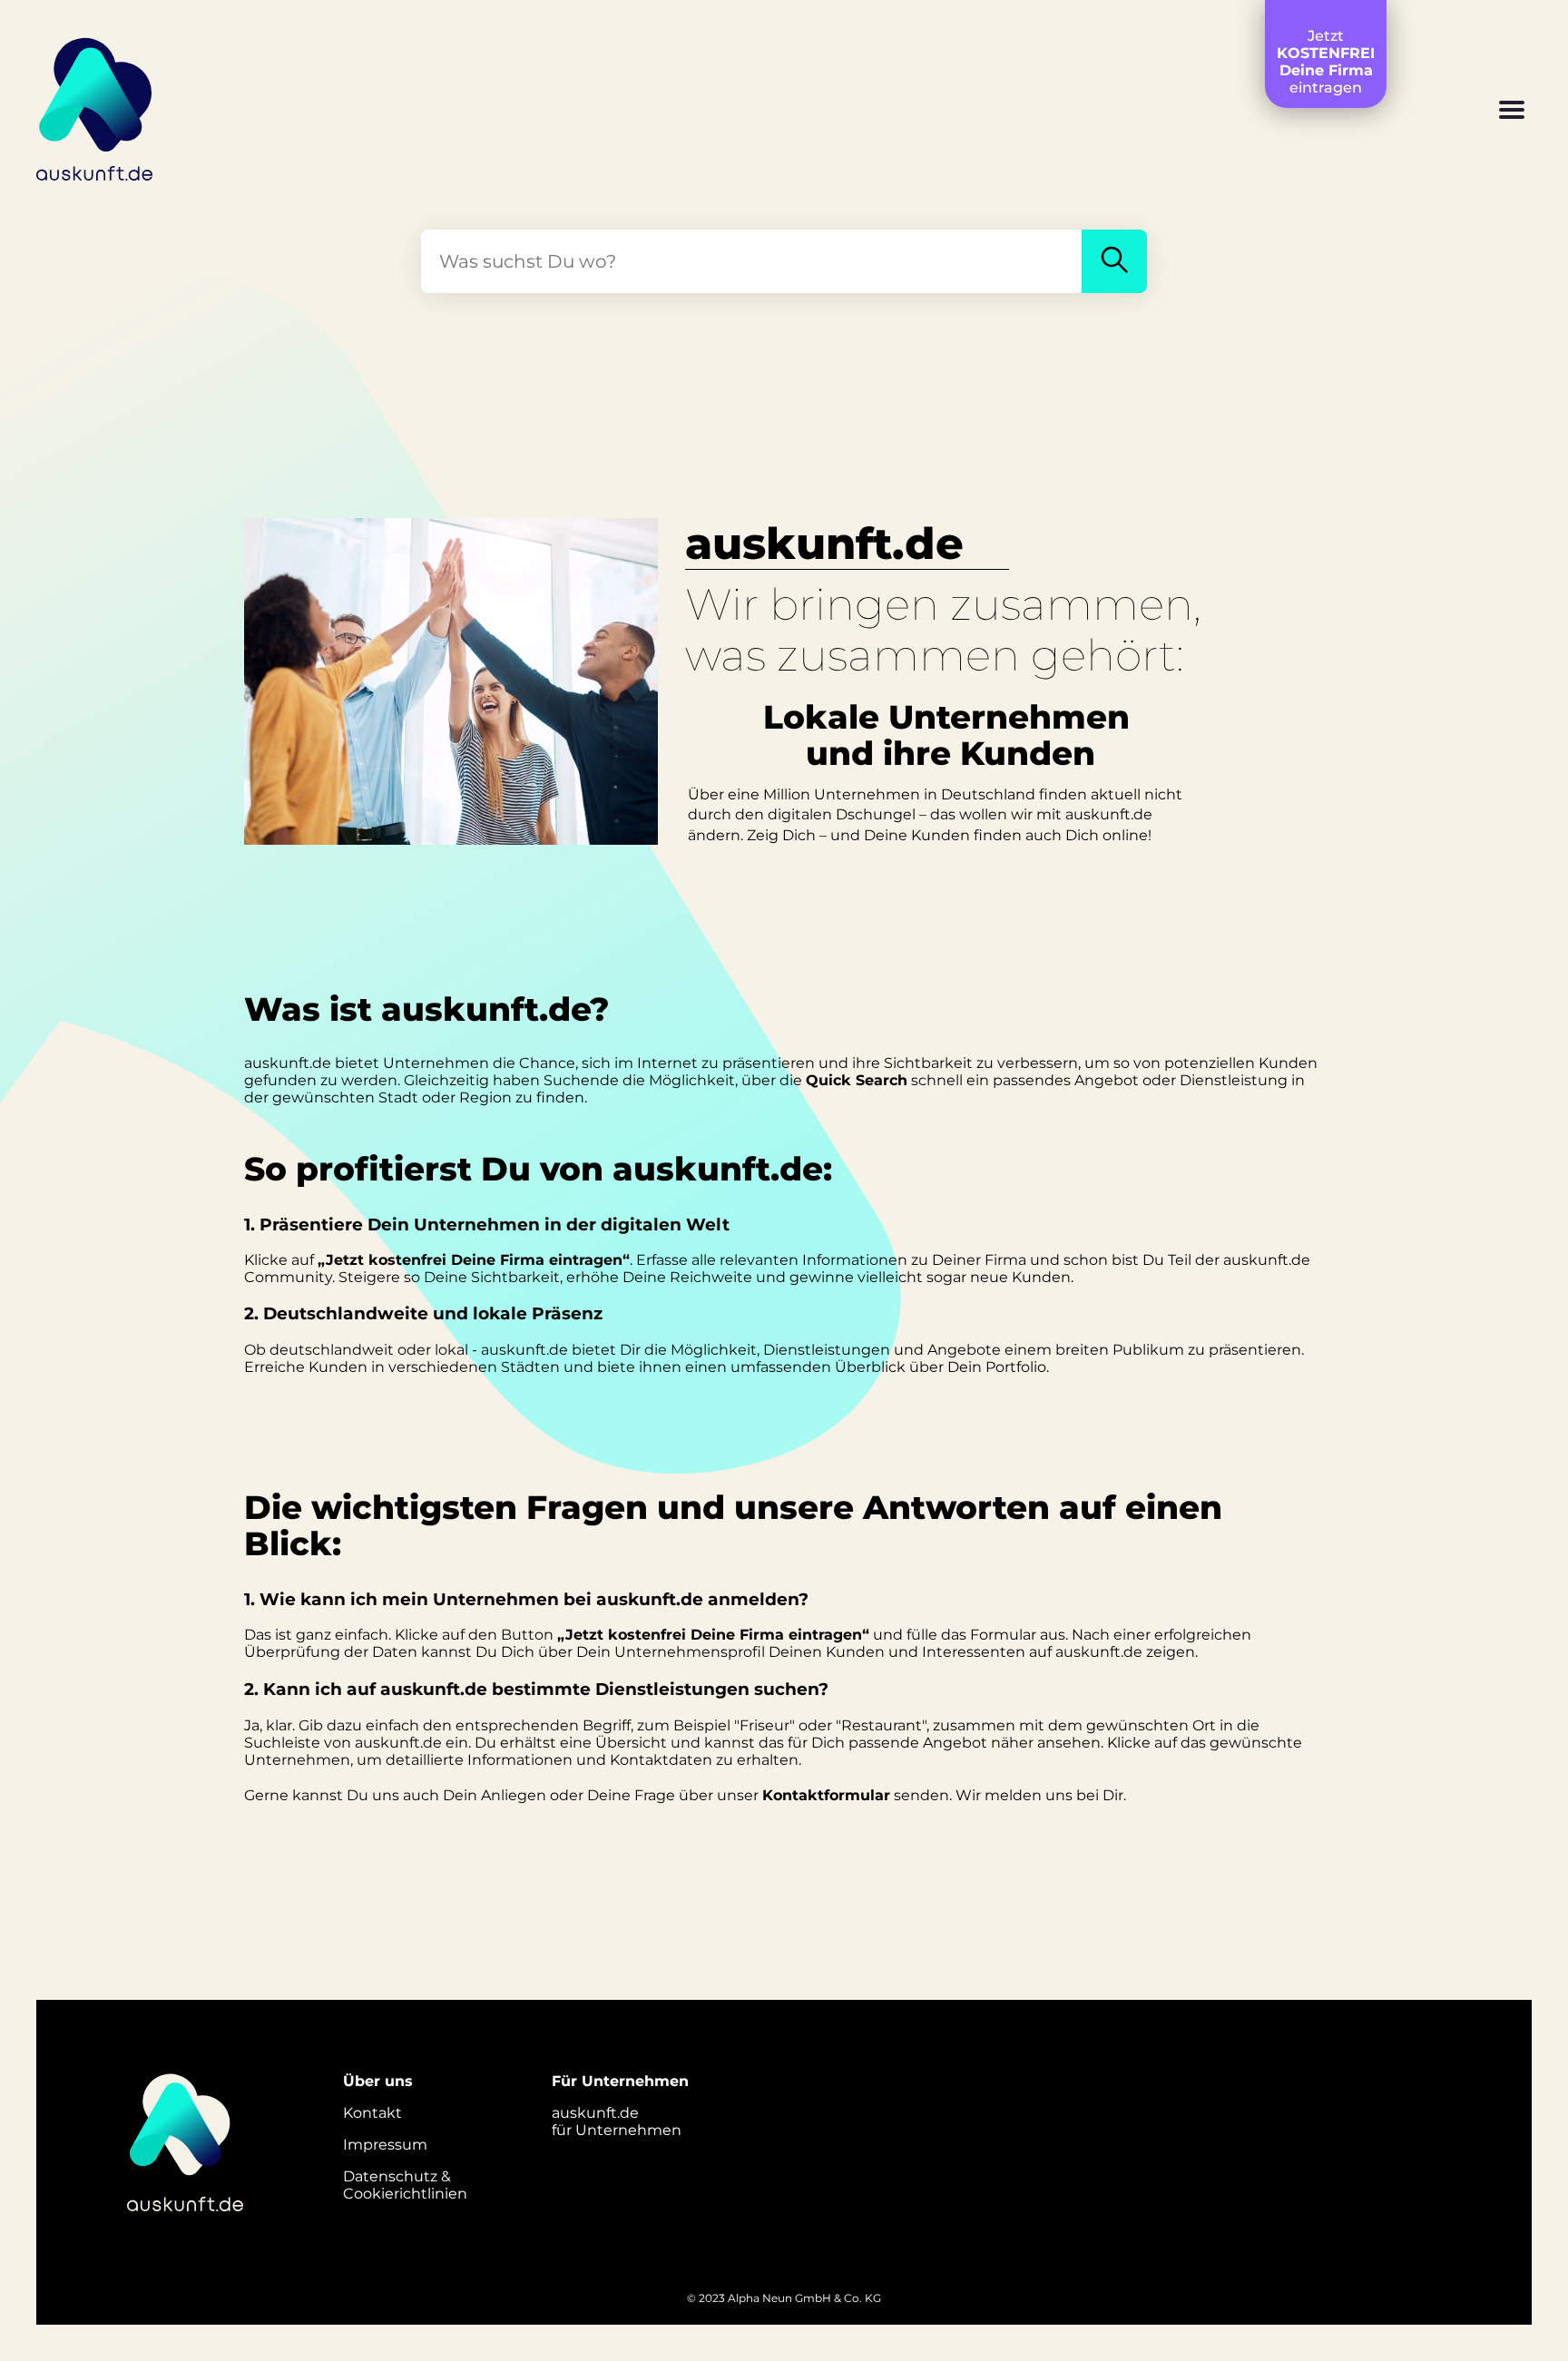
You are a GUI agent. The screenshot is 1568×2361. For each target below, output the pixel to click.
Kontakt (372, 2113)
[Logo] (95, 106)
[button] (1512, 112)
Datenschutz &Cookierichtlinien (405, 2185)
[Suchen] (1114, 261)
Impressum (385, 2145)
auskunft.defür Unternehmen (617, 2121)
